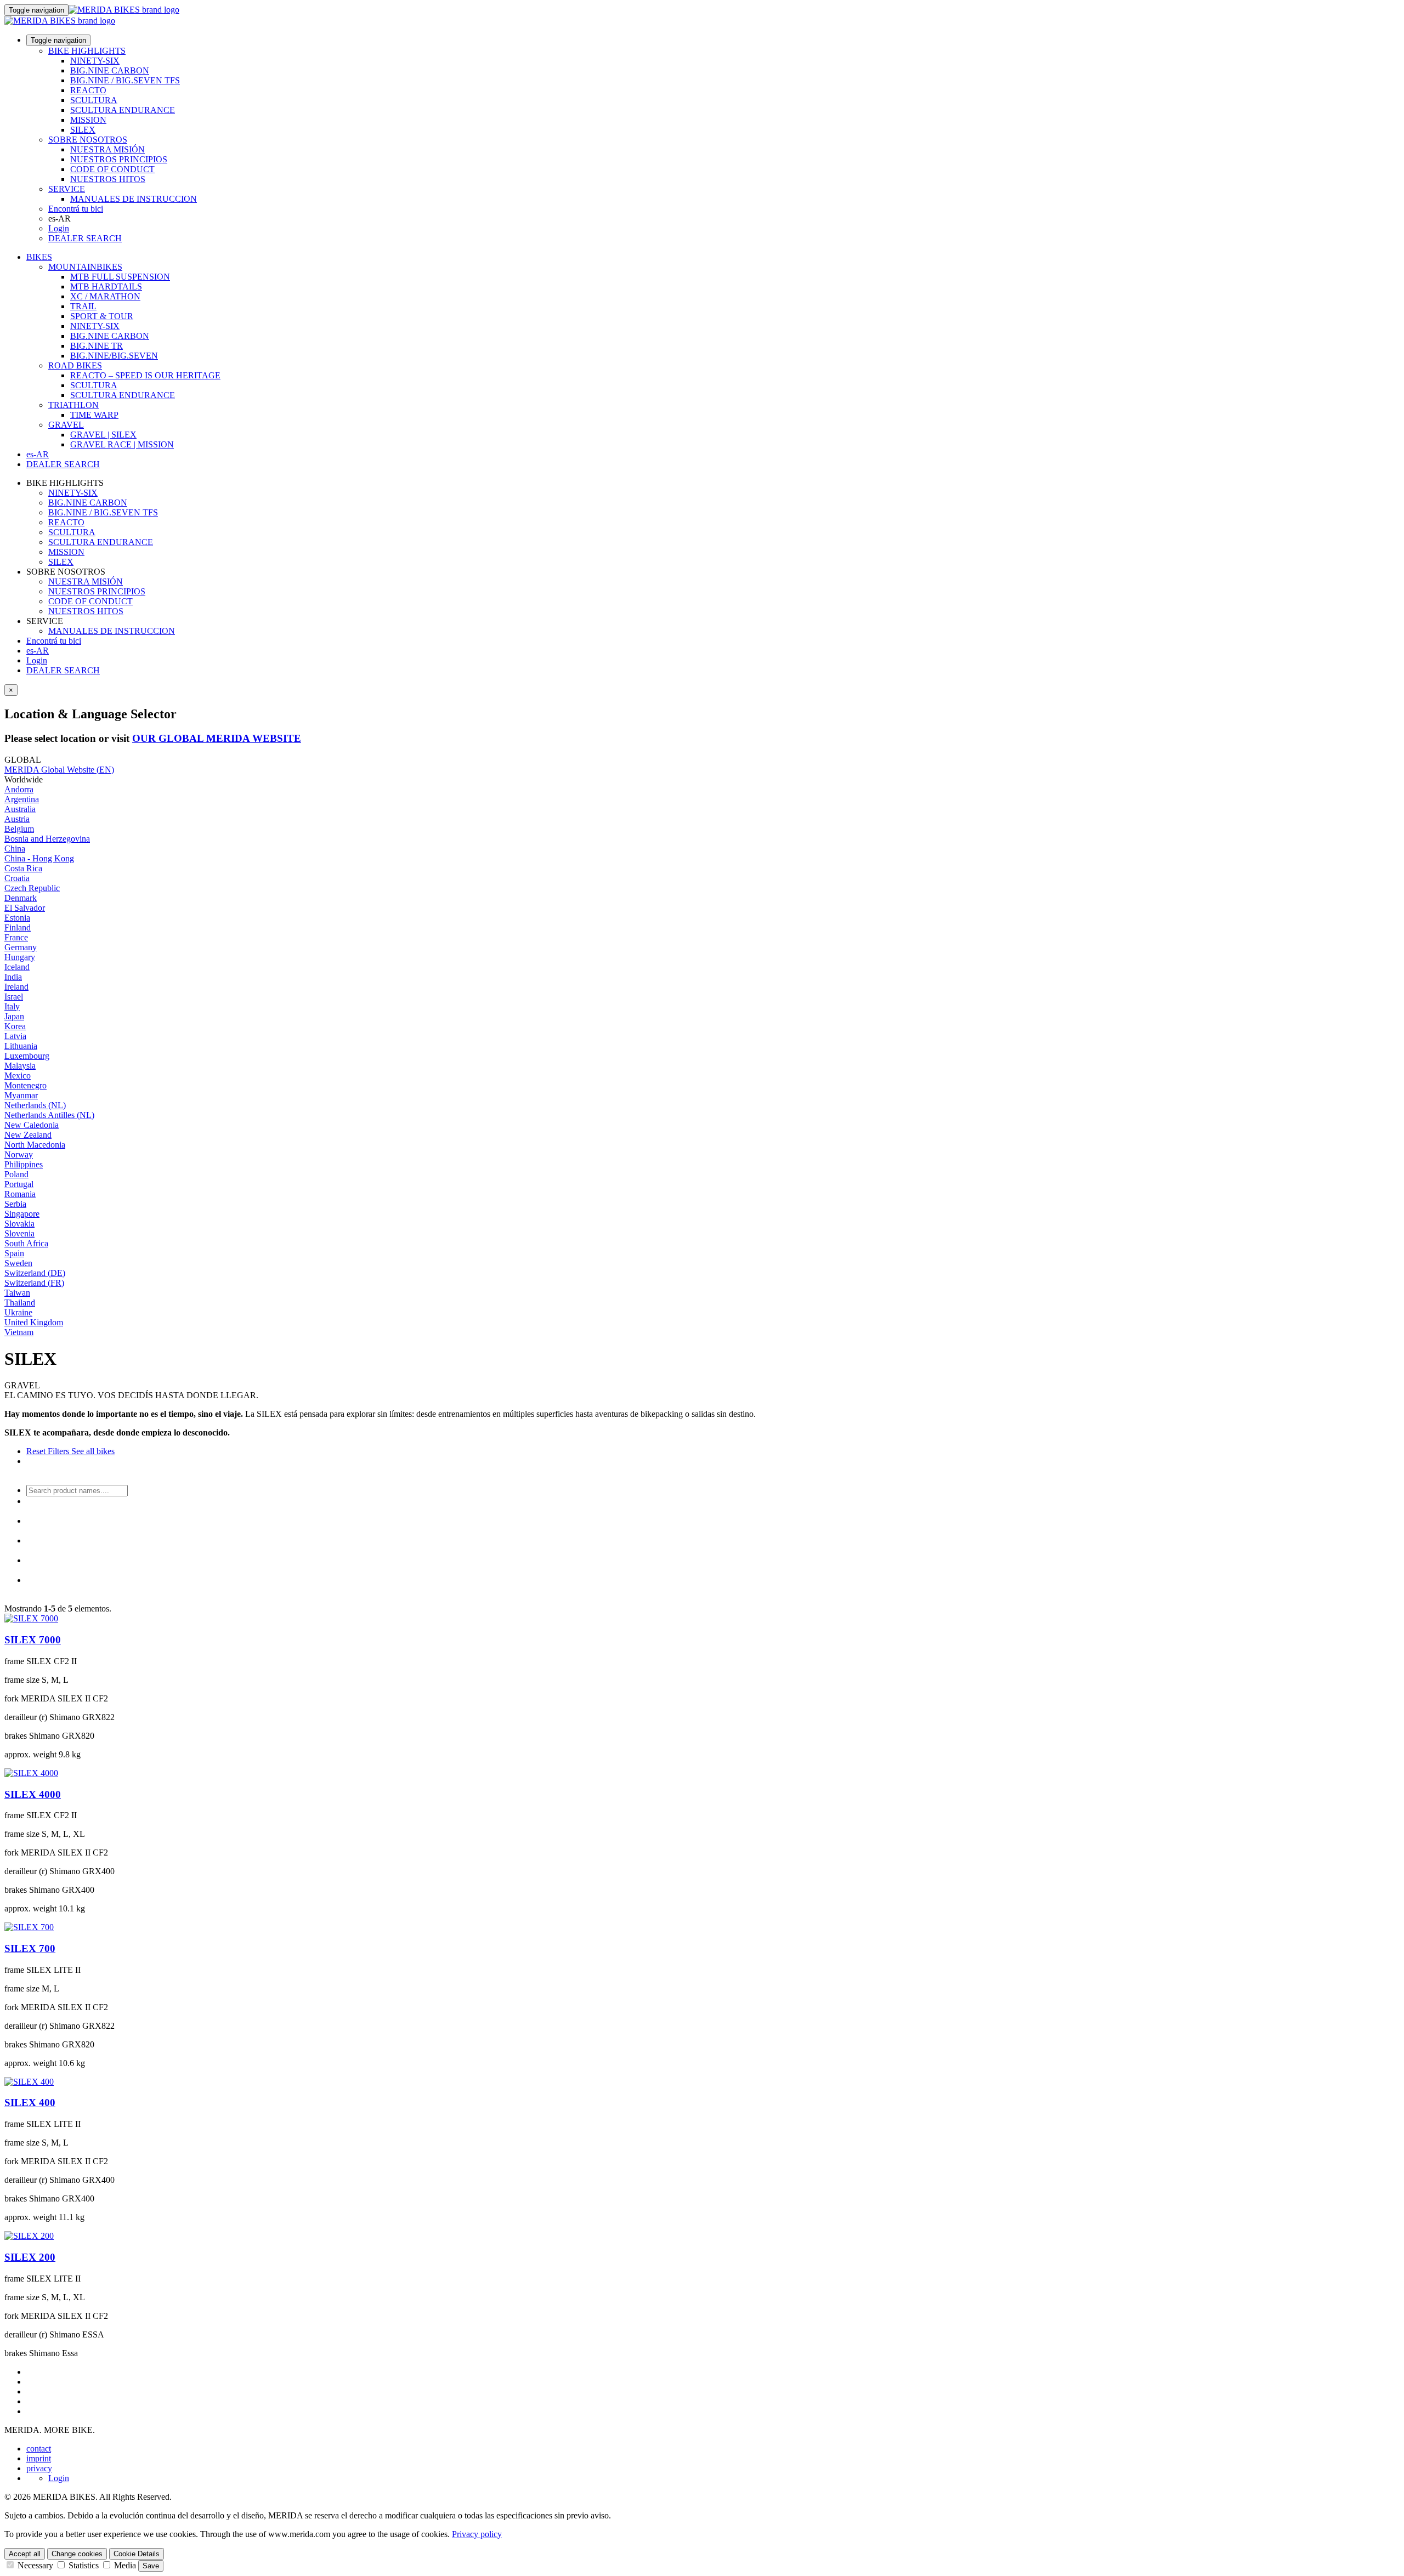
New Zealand (28, 1135)
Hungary (20, 957)
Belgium (19, 829)
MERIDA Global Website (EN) (59, 770)
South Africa (26, 1243)
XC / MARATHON (105, 296)
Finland (18, 927)
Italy (12, 1006)
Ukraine (18, 1312)
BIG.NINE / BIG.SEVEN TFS (125, 80)
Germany (21, 947)
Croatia (17, 878)
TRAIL (83, 306)
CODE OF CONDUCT (112, 169)
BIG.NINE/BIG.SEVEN (114, 356)
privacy (39, 2468)
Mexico (18, 1076)
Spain (14, 1253)
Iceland (17, 967)
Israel (14, 997)
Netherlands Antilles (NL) (49, 1115)
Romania (20, 1194)
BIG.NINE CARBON (110, 70)
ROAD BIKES (75, 365)
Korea (15, 1026)
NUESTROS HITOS (108, 179)
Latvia (15, 1036)
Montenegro (26, 1085)
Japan (14, 1016)
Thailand (20, 1303)
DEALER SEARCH (85, 238)
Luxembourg (27, 1056)
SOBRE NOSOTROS (88, 140)
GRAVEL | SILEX (103, 435)
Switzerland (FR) (34, 1283)
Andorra (19, 789)
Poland (16, 1174)
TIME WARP (94, 415)
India (13, 977)
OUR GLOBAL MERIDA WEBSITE (217, 738)
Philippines (24, 1164)
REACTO (88, 90)
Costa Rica (23, 868)
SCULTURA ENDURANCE (123, 110)
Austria (17, 819)
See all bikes (92, 1451)
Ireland (16, 987)
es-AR (38, 651)
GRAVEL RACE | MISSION (122, 444)
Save (151, 2566)
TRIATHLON (73, 405)
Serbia (15, 1204)
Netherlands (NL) (35, 1105)
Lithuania (21, 1046)
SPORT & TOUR (102, 316)
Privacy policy (477, 2534)
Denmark (21, 898)
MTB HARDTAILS (106, 286)
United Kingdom (34, 1322)
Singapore (22, 1214)
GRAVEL (66, 425)
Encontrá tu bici (76, 209)
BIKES (39, 257)
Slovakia (19, 1224)
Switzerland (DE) (35, 1273)
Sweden (18, 1263)
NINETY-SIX (95, 61)
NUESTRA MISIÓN (107, 149)
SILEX (83, 130)
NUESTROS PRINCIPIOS (119, 159)
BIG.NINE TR (97, 346)
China (15, 849)
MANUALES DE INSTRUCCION (134, 199)
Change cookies (77, 2554)
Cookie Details (137, 2554)
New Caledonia (32, 1125)
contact (39, 2449)
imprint (39, 2458)
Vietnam (19, 1332)
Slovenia (19, 1233)
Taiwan (17, 1293)
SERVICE (67, 189)
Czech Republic (32, 888)
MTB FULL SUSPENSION (120, 277)
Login (59, 228)
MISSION (88, 120)
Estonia (17, 918)
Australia (20, 809)
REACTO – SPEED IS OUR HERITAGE (145, 375)
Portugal (19, 1184)
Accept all (25, 2554)
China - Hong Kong (39, 858)
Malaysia (20, 1066)
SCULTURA (94, 100)
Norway (19, 1154)
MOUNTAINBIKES (85, 267)
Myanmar (21, 1095)
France (16, 937)
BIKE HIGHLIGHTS (87, 51)
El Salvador (25, 908)
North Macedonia (35, 1145)
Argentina (22, 799)
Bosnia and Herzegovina (47, 839)
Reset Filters (48, 1451)
